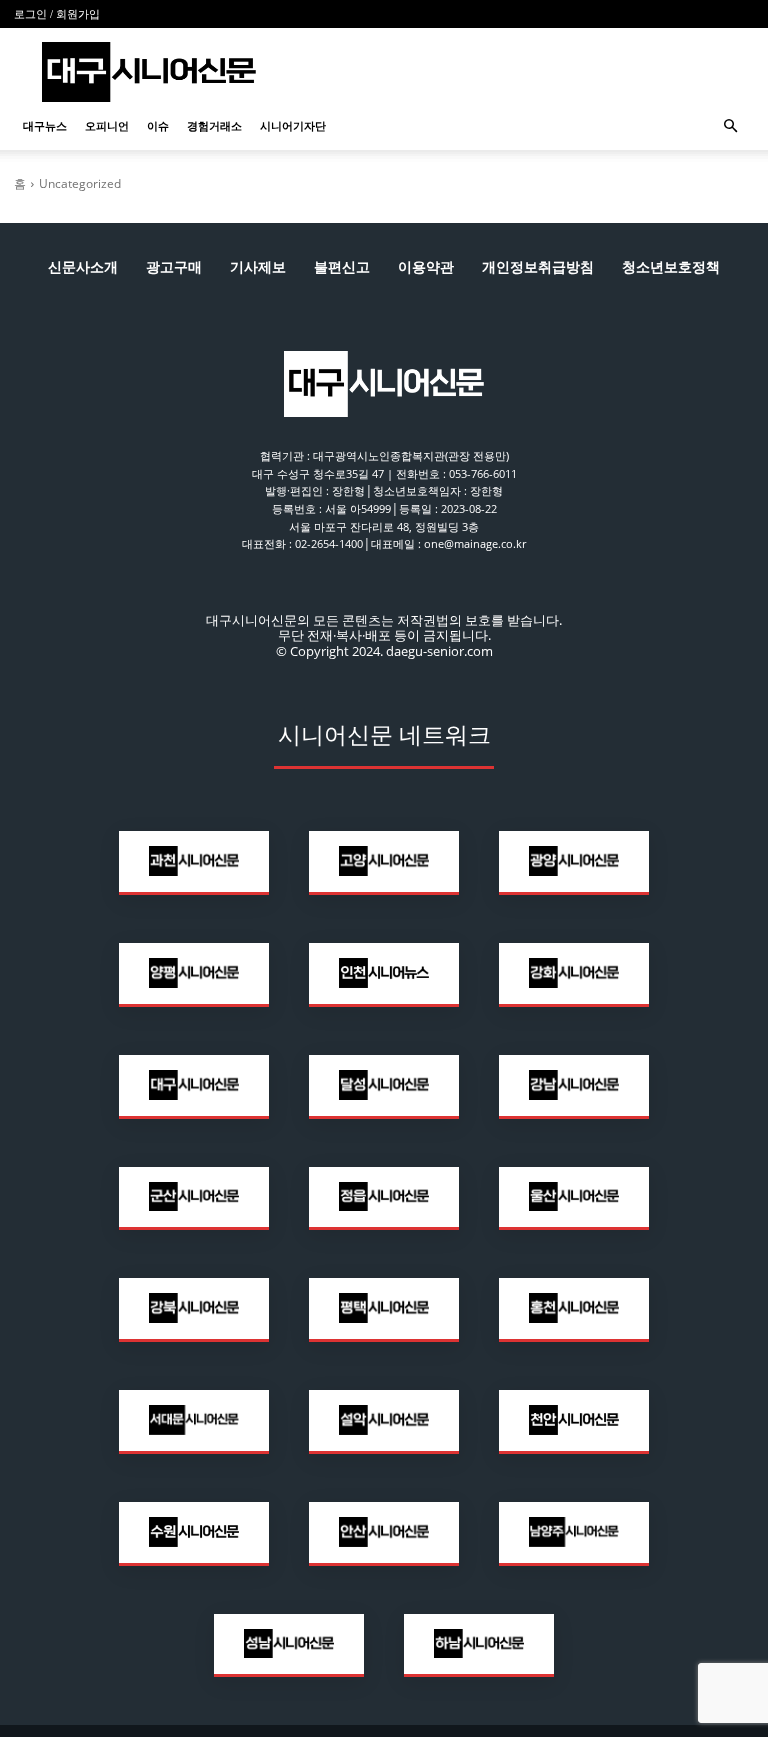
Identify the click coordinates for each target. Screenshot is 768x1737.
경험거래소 (214, 126)
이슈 (158, 126)
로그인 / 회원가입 (57, 14)
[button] (730, 126)
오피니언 (107, 126)
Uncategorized (80, 183)
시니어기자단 (293, 126)
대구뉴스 (45, 126)
